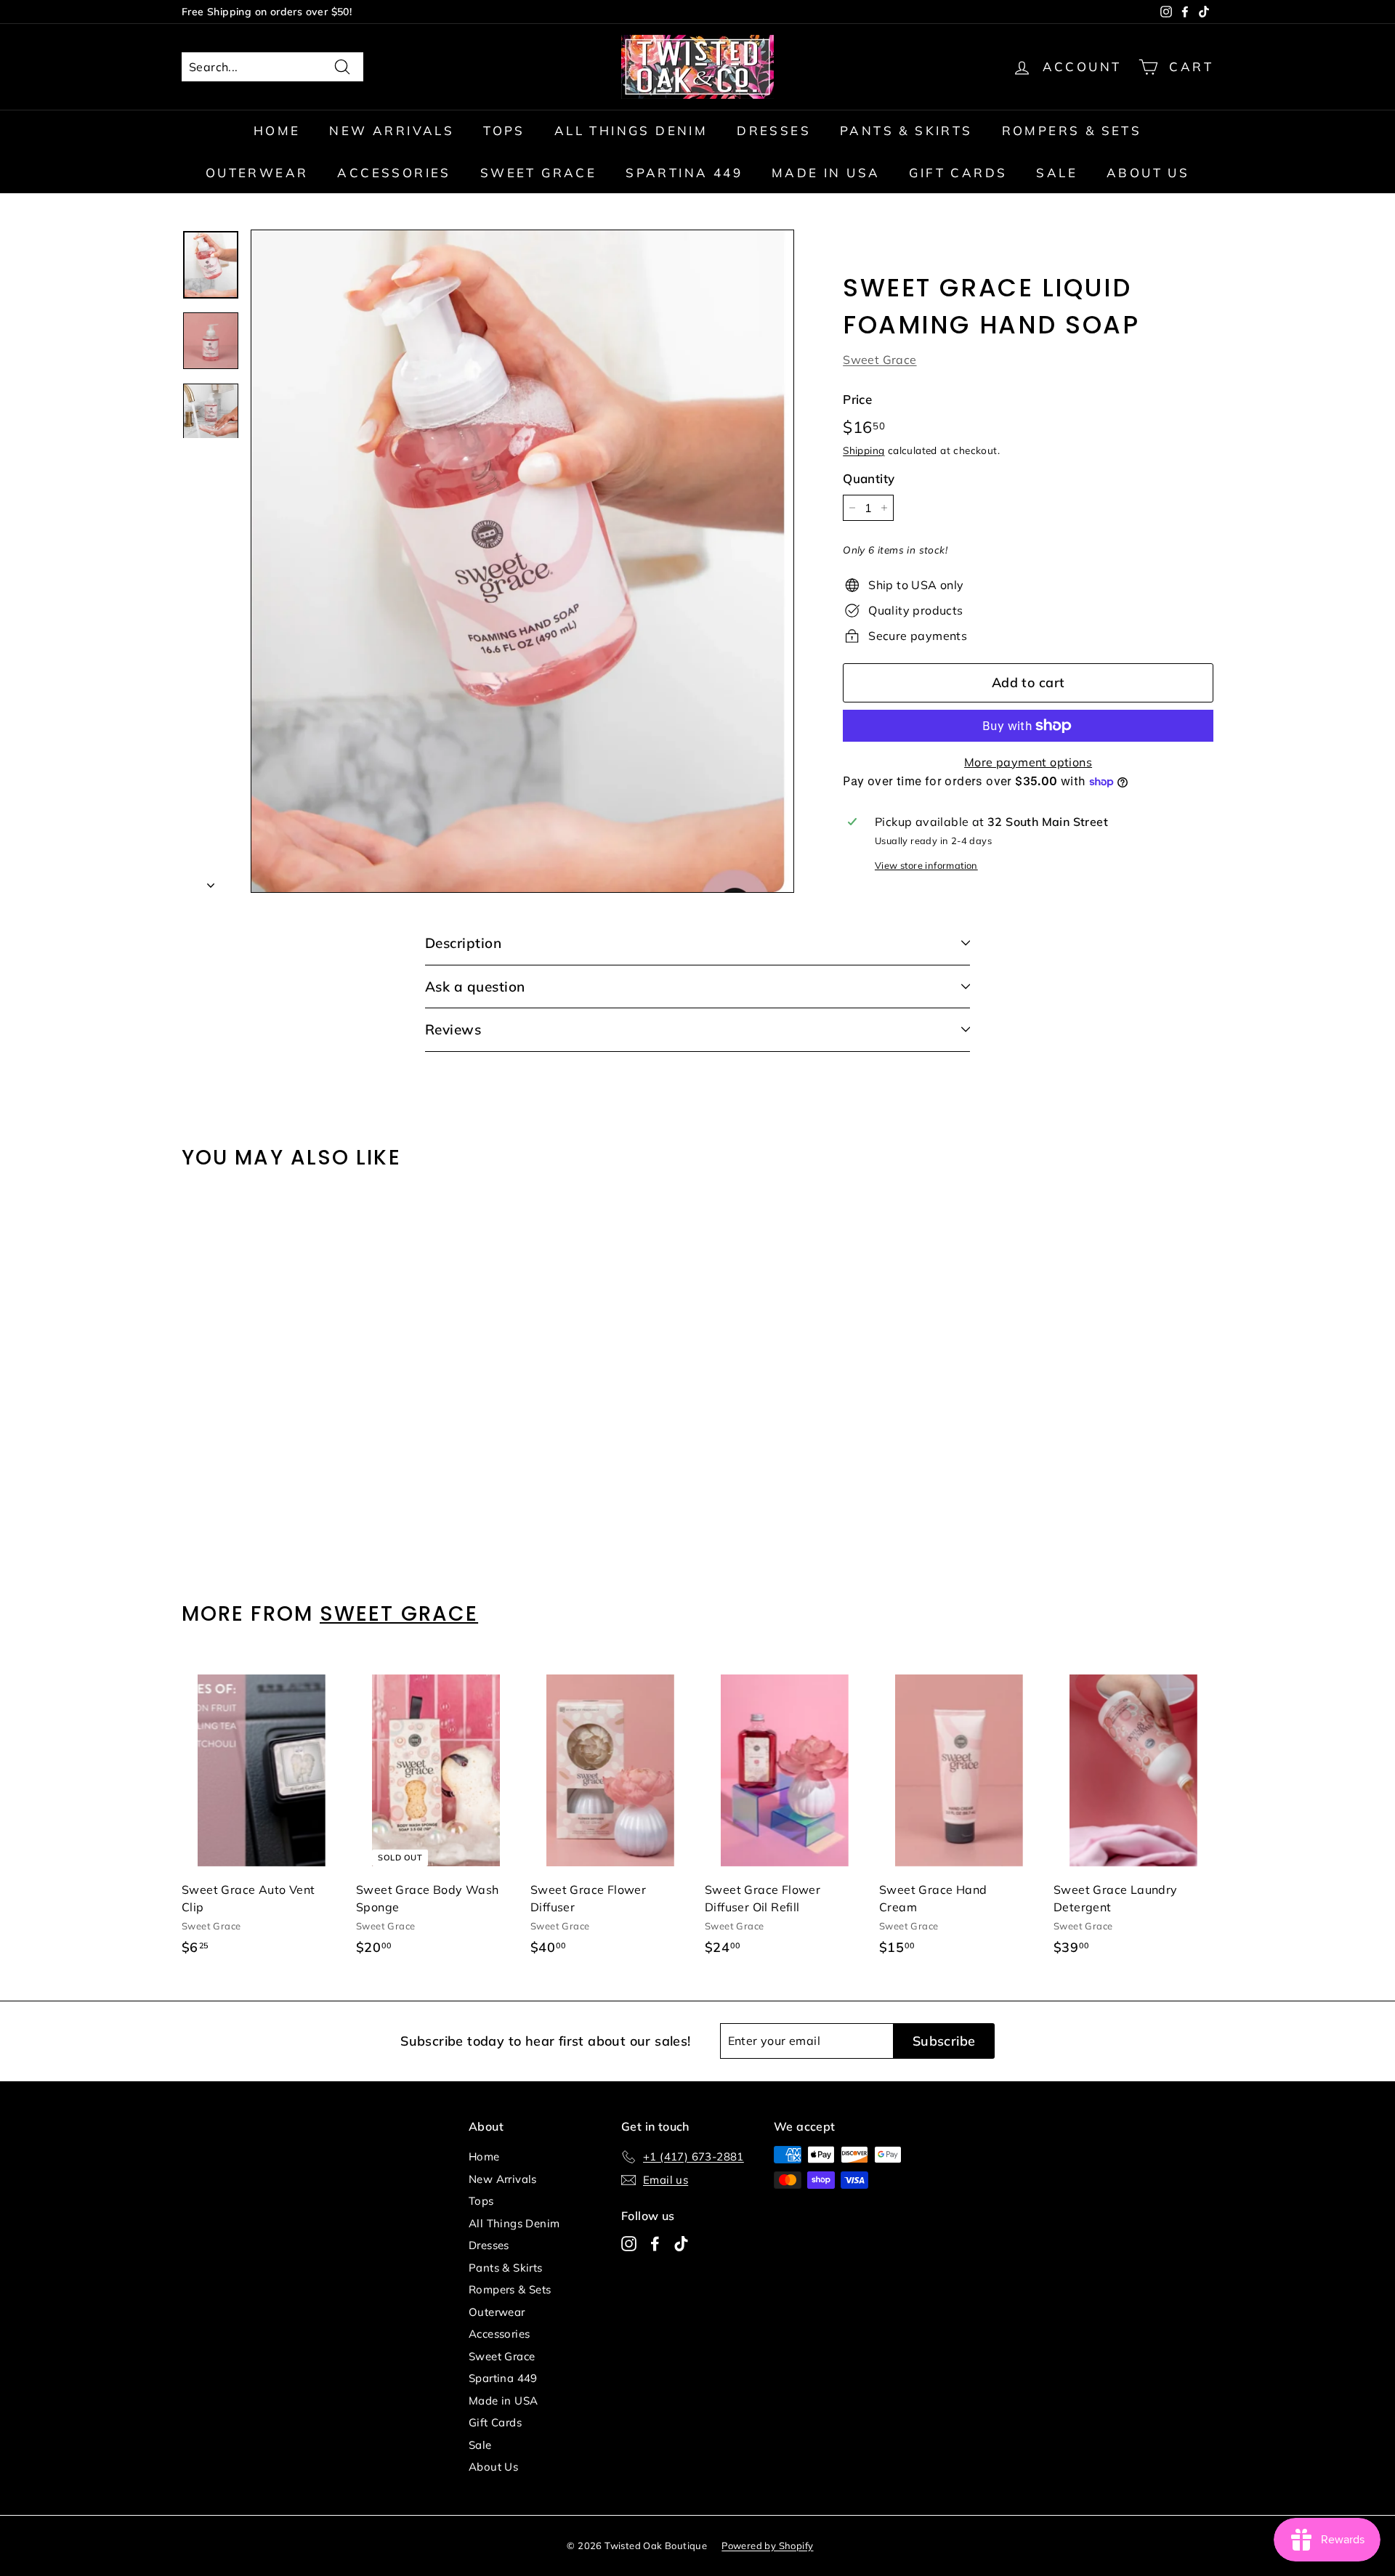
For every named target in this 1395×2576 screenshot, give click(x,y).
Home (277, 130)
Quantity (869, 478)
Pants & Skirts (906, 130)
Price (857, 399)
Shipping (864, 451)
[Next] (211, 880)
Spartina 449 (684, 173)
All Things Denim (631, 130)
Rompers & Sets (1072, 130)
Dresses (774, 130)
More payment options (1028, 762)
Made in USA (826, 173)
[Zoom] (522, 561)
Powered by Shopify (767, 2545)
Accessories (394, 173)
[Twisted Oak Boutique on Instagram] (629, 2244)
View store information (926, 865)
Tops (504, 130)
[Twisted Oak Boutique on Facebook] (655, 2244)
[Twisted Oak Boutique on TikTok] (681, 2244)
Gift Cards (958, 173)
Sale (1057, 173)
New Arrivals (392, 130)
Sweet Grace (538, 173)
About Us (1148, 173)
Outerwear (257, 173)
